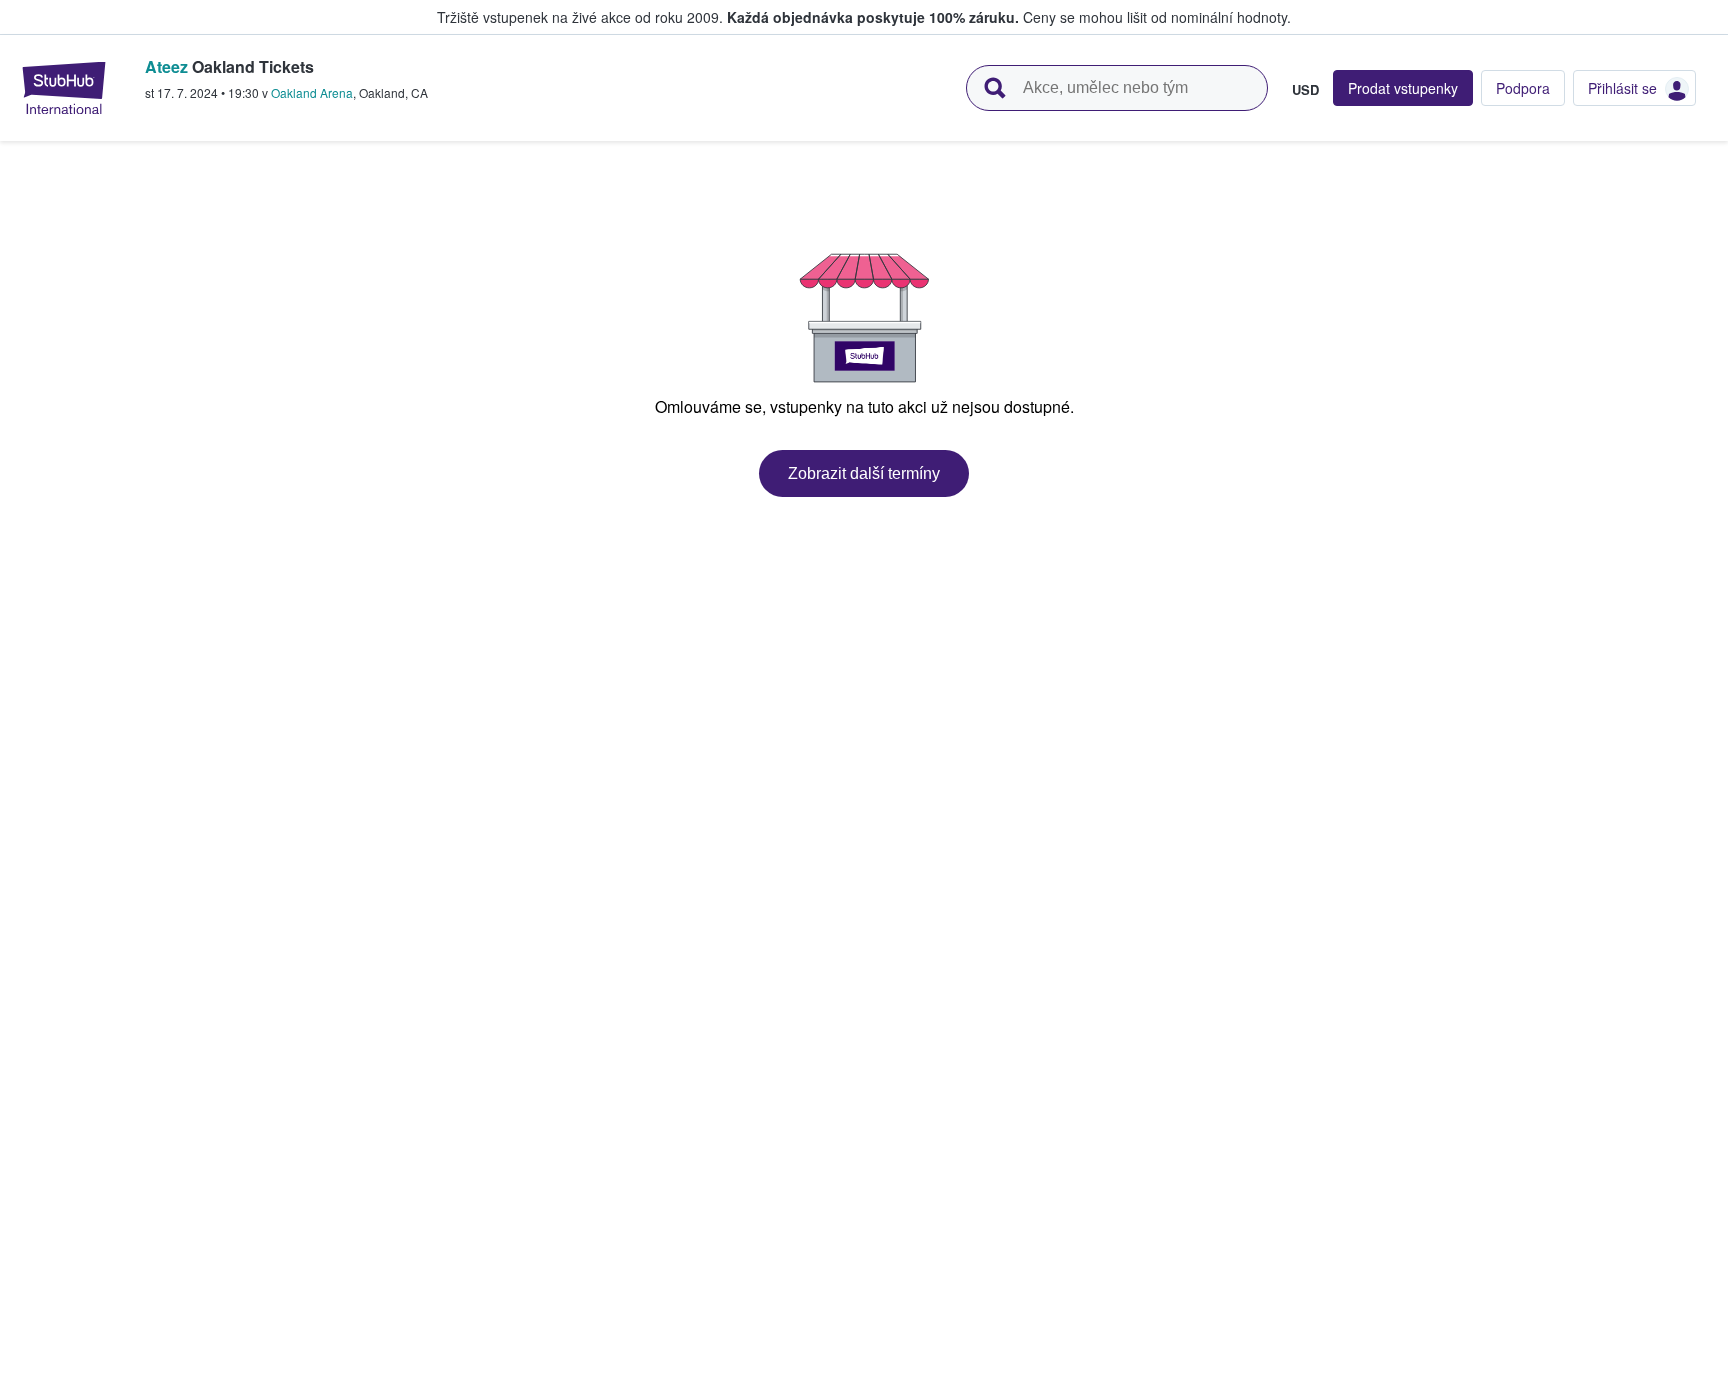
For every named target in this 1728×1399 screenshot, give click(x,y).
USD (1305, 89)
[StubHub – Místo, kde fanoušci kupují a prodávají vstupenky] (64, 88)
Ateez (166, 66)
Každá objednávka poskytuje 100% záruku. (873, 17)
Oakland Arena (312, 92)
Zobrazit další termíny (864, 473)
